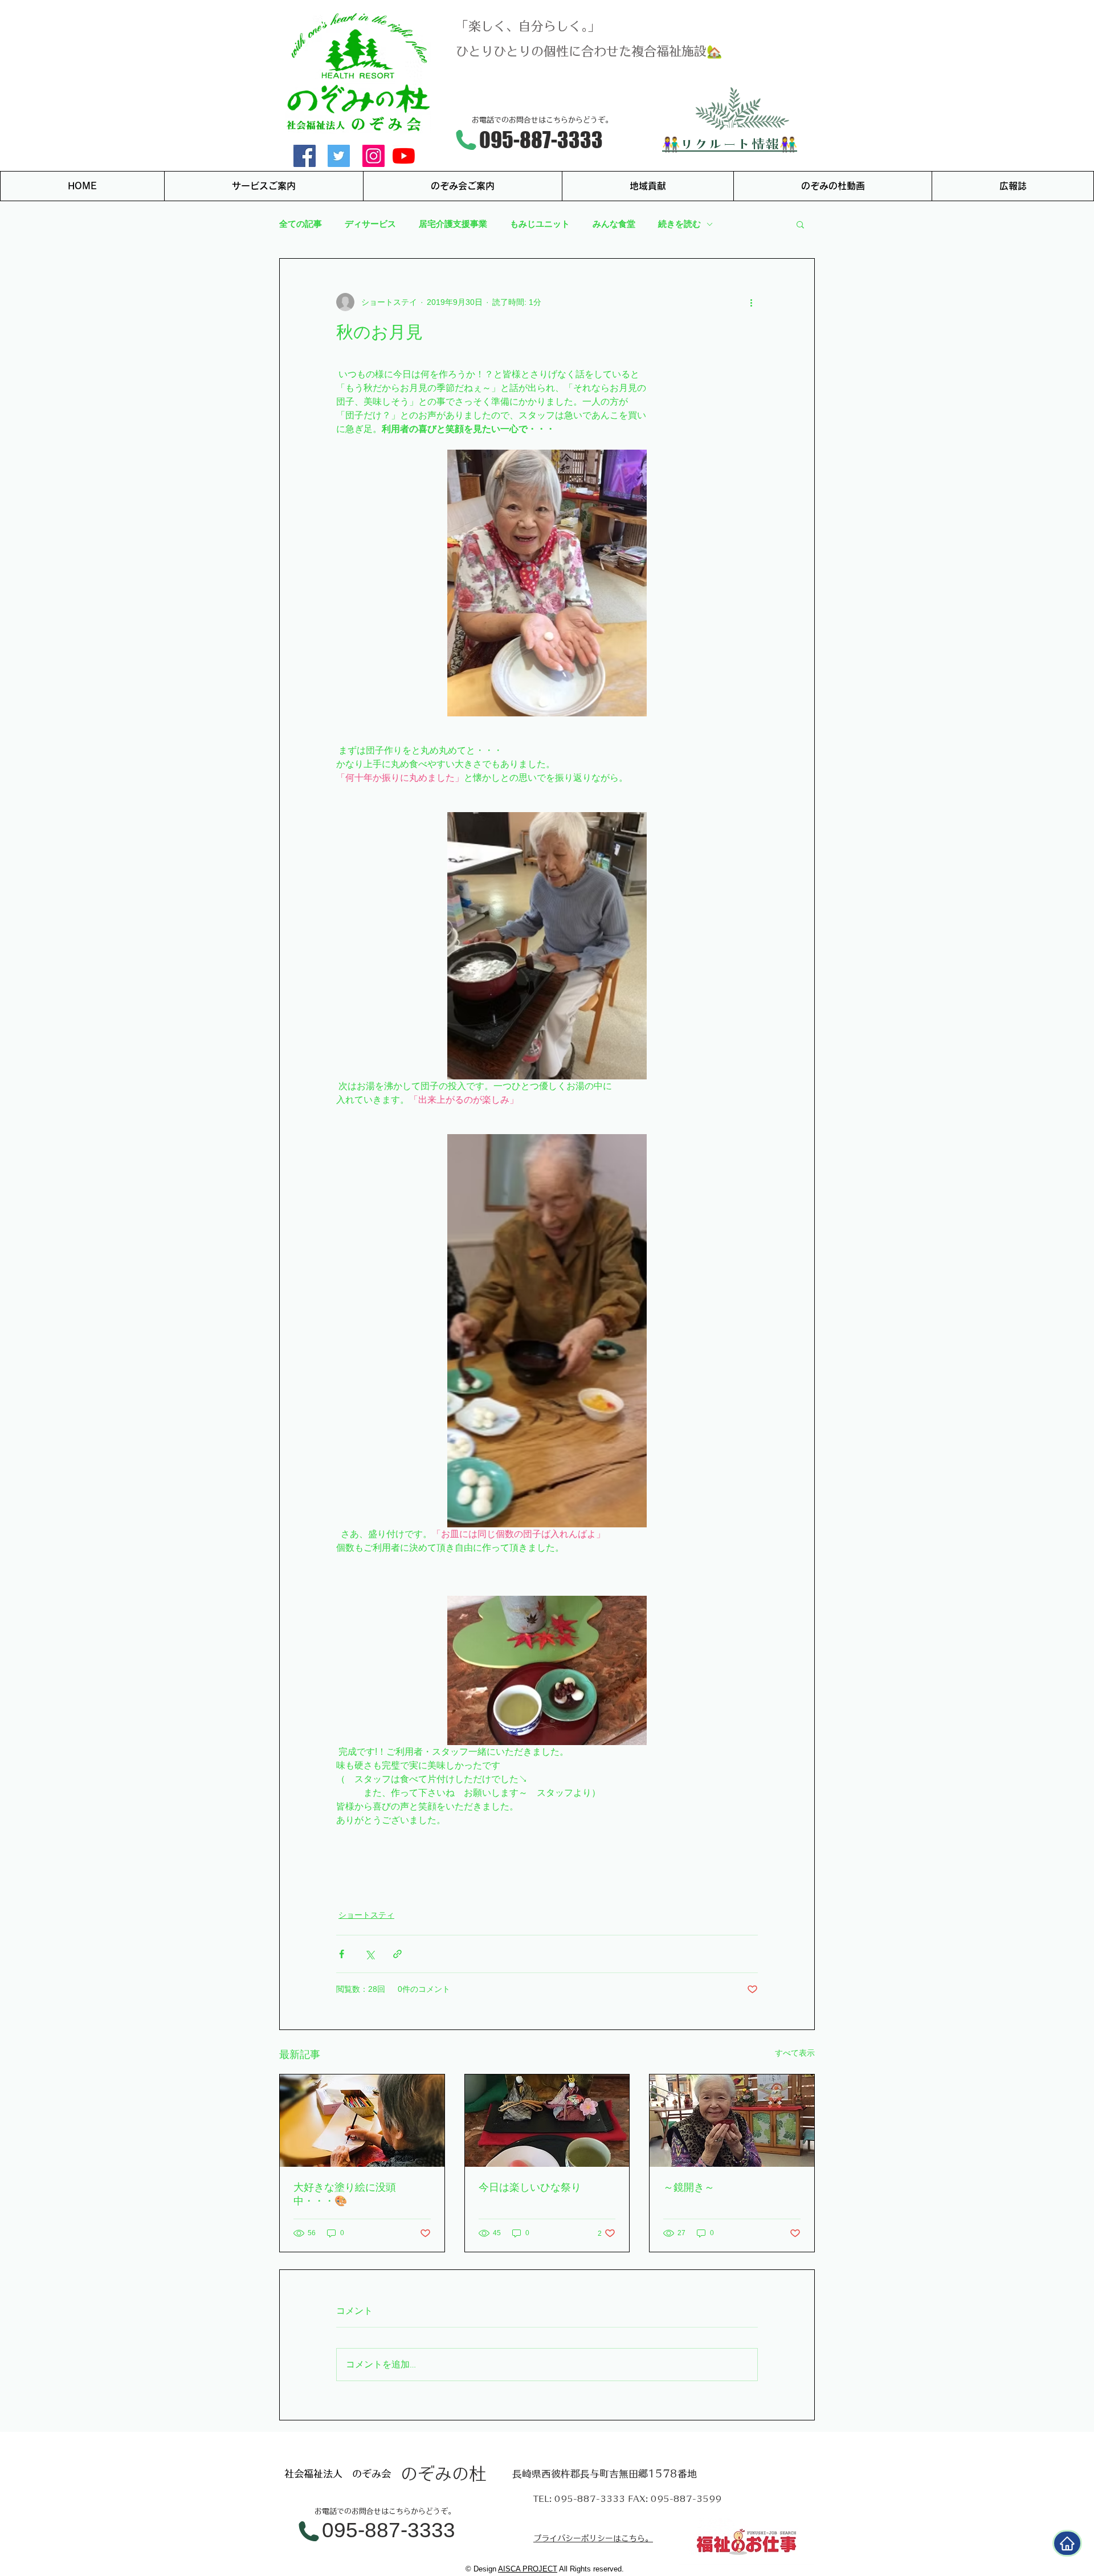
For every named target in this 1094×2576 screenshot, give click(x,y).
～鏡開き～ (689, 2187)
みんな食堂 (614, 224)
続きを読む (679, 224)
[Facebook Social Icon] (305, 156)
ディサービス (370, 224)
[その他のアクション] (751, 302)
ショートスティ (366, 1915)
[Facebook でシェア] (342, 1954)
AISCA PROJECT (528, 2569)
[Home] (1067, 2543)
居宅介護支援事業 (453, 224)
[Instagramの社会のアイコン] (373, 156)
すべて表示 (795, 2053)
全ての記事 (301, 224)
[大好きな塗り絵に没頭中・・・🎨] (362, 2121)
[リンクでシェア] (397, 1954)
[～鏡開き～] (732, 2121)
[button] (800, 224)
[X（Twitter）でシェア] (370, 1954)
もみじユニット (540, 224)
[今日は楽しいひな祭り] (547, 2121)
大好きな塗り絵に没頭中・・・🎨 (345, 2194)
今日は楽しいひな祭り (530, 2187)
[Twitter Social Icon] (339, 156)
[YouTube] (404, 156)
